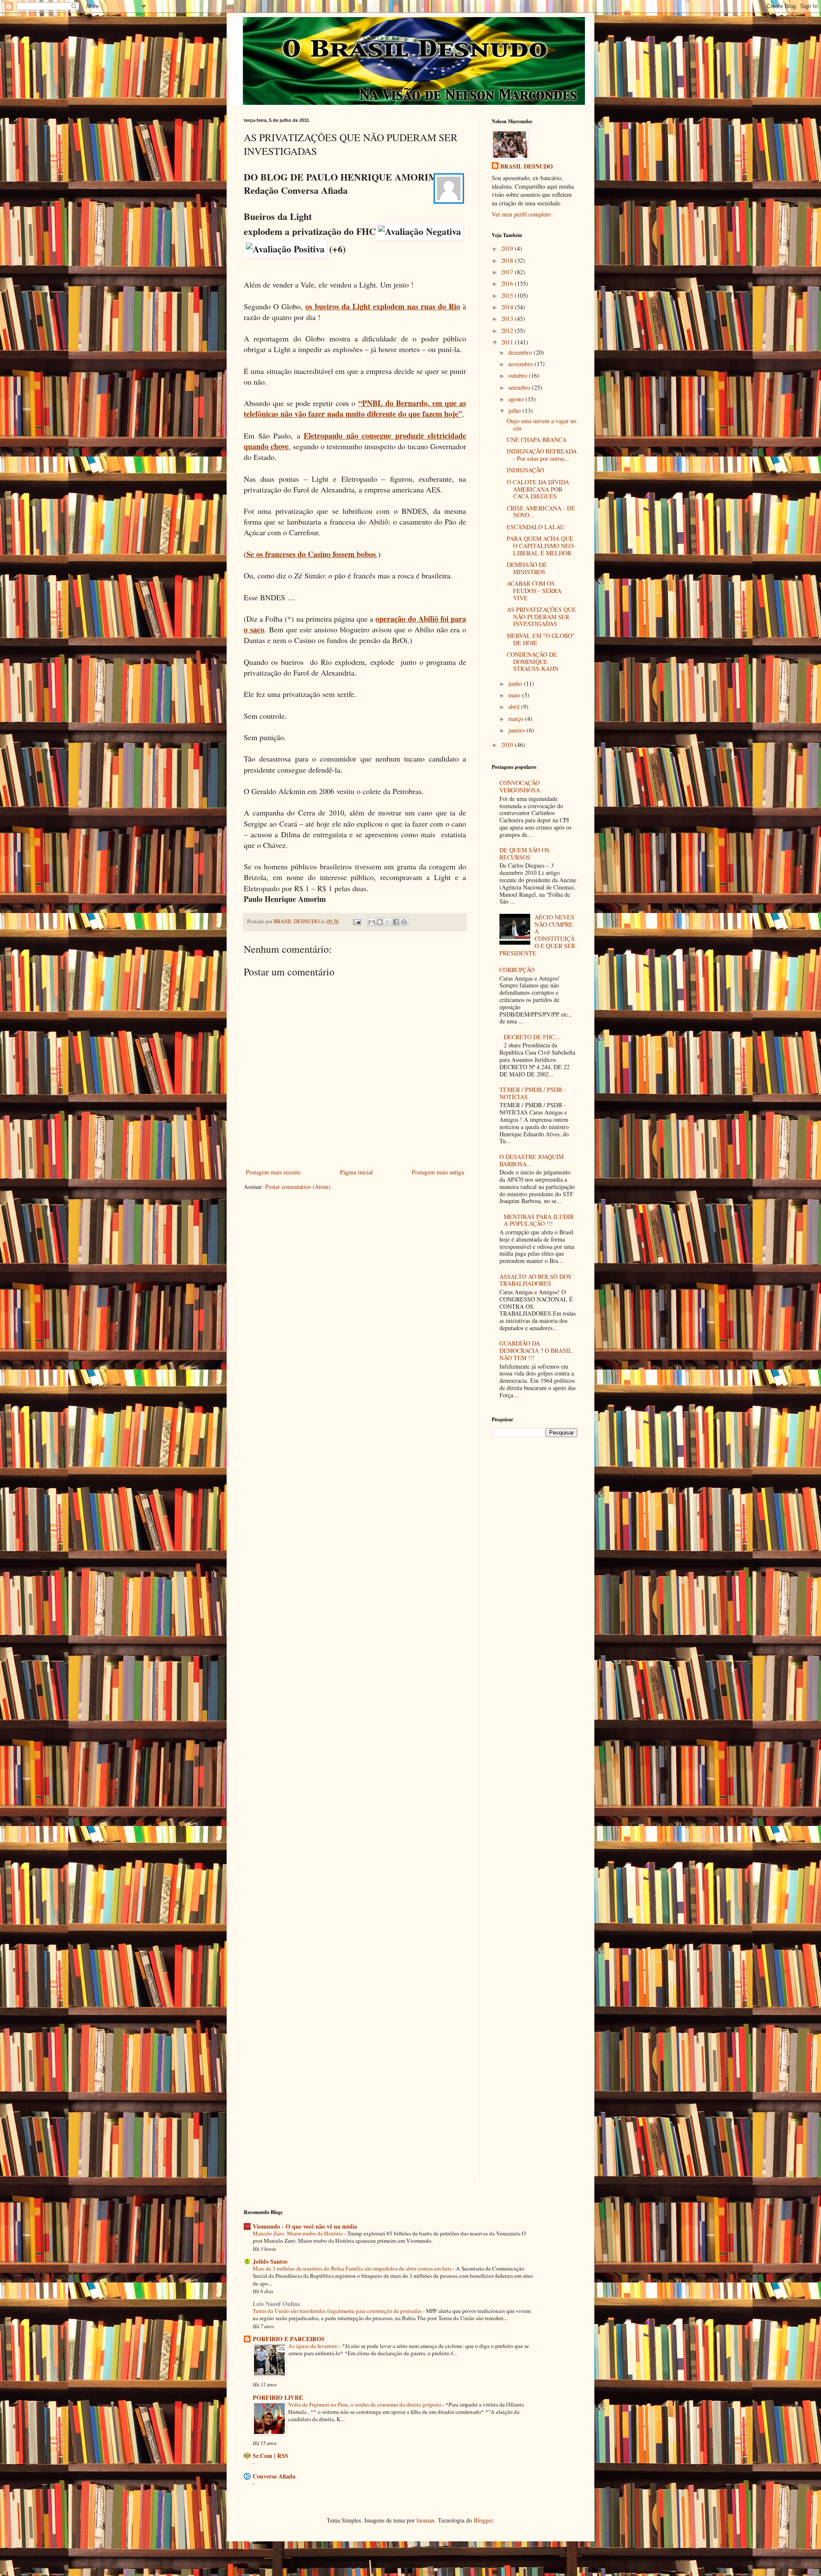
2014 (508, 307)
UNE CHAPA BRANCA (537, 440)
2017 (508, 272)
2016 (508, 283)
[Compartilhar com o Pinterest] (404, 922)
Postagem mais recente (273, 1172)
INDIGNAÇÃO (525, 470)
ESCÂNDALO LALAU (536, 527)
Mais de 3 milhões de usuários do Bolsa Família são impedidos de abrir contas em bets (353, 2268)
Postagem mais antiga (438, 1172)
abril (515, 707)
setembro (520, 387)
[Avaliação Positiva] (285, 249)
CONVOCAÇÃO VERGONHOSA (520, 786)
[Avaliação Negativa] (419, 232)
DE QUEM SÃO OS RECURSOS (524, 854)
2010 (508, 745)
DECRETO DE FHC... (532, 1037)
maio (515, 695)
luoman (425, 2520)
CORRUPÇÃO (517, 970)
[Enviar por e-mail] (372, 922)
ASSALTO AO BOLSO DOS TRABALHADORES (535, 1280)
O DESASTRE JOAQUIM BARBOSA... (532, 1160)
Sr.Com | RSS (270, 2456)
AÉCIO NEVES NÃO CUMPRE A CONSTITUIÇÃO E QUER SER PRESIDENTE (537, 935)
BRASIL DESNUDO (527, 166)
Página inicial (356, 1172)
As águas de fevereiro (314, 2346)
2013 (508, 319)
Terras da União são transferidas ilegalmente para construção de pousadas (338, 2311)
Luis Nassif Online (276, 2304)
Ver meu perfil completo (521, 214)
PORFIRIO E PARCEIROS (289, 2339)
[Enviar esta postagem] (356, 921)
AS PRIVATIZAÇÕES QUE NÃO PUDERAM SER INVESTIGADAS (541, 617)
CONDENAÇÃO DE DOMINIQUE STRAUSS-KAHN (533, 662)
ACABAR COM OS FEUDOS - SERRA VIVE (534, 591)
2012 (508, 331)
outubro (519, 375)
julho (515, 411)
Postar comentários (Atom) (298, 1187)
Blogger (483, 2520)
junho (516, 683)
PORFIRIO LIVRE (278, 2397)
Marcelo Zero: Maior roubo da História (298, 2233)
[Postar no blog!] (380, 922)
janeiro (518, 730)
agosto (517, 399)
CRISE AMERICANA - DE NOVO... (541, 512)
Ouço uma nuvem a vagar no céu (542, 424)
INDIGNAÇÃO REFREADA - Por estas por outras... (542, 455)
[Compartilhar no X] (388, 922)
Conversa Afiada (274, 2476)
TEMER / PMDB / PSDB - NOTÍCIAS (533, 1093)
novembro (521, 364)
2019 (508, 248)
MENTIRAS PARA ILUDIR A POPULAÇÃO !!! (539, 1220)
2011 (508, 342)
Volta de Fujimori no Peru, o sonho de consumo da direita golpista (365, 2404)
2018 (508, 260)
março (517, 719)
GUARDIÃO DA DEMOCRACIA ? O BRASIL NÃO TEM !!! (536, 1350)
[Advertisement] (535, 1493)
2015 (508, 295)
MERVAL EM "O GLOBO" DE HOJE (541, 639)
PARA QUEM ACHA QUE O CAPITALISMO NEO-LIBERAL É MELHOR (541, 546)
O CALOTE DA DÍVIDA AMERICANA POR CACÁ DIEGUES (538, 489)
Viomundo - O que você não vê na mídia (305, 2226)
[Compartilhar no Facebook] (396, 922)
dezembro (521, 352)
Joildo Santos (270, 2261)
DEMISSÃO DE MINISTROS (527, 568)
